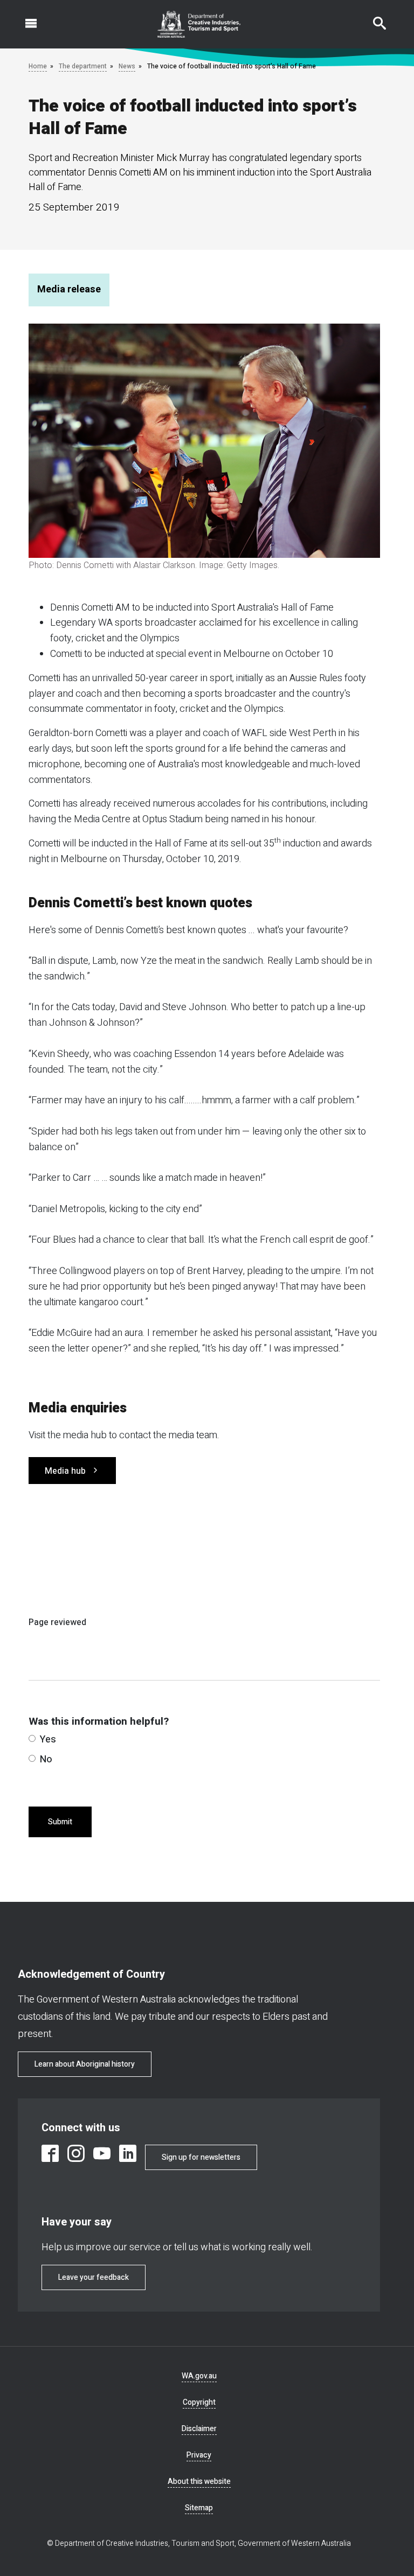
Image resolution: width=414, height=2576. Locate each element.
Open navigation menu (25, 18)
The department (83, 66)
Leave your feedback (94, 2277)
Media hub (65, 1471)
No (46, 1759)
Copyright (199, 2402)
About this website (199, 2481)
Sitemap (199, 2508)
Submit (60, 1822)
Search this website (373, 18)
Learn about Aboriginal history (85, 2064)
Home (38, 66)
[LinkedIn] (128, 2153)
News (127, 66)
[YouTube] (102, 2153)
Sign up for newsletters (201, 2157)
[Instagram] (76, 2153)
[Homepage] (199, 24)
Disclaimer (199, 2429)
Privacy (199, 2455)
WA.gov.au (199, 2376)
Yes (48, 1739)
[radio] (32, 1738)
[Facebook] (50, 2153)
